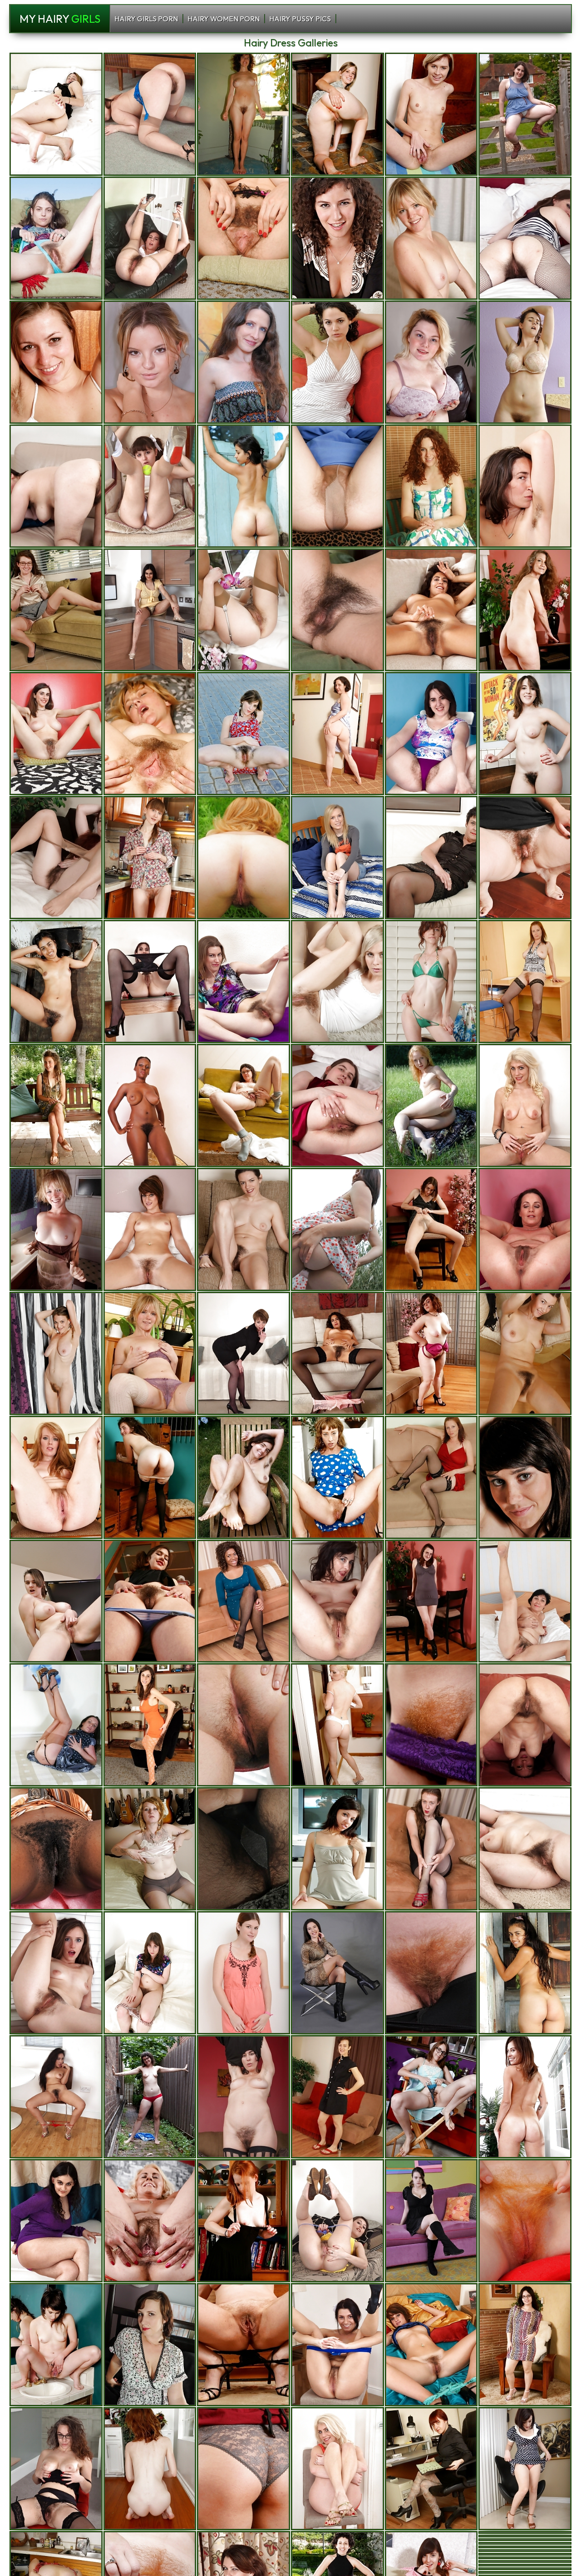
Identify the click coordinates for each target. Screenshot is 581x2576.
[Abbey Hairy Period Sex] (150, 1725)
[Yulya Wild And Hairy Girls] (525, 1601)
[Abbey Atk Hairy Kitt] (56, 734)
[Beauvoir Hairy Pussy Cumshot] (56, 2469)
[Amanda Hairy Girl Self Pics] (337, 858)
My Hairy (60, 19)
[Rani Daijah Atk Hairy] (150, 610)
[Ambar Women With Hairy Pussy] (244, 486)
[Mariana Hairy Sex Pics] (244, 858)
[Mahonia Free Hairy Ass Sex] (56, 610)
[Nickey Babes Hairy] (431, 2097)
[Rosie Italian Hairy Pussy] (150, 486)
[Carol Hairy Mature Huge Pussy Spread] (431, 1477)
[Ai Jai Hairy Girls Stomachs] (431, 362)
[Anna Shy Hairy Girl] (431, 238)
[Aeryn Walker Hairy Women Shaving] (337, 1229)
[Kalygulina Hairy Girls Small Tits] (337, 1105)
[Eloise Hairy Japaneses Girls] (337, 2097)
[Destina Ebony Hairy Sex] (431, 2221)
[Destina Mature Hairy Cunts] (525, 362)
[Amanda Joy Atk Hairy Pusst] (56, 1353)
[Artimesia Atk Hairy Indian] (337, 734)
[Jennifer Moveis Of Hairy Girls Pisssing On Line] (337, 2345)
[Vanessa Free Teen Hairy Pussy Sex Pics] (525, 1725)
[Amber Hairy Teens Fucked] (431, 1229)
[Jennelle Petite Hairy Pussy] (150, 1973)
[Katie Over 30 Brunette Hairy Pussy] (337, 610)
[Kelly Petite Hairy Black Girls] (431, 114)
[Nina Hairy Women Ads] (56, 1849)
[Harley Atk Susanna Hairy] (244, 1849)
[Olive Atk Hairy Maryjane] (244, 2097)
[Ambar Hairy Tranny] (525, 1973)
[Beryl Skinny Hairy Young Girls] (525, 734)
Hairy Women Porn (224, 19)
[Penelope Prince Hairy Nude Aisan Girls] (525, 486)
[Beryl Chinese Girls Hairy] (244, 734)
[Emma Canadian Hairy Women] (150, 2469)
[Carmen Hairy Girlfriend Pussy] (337, 114)
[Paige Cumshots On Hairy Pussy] (431, 2345)
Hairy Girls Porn (146, 19)
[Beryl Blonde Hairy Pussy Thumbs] (525, 114)
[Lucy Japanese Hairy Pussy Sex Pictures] (244, 2221)
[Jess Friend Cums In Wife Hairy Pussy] (525, 2221)
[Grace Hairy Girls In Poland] (150, 1849)
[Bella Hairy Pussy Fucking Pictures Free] (431, 858)
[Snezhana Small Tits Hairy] (150, 362)
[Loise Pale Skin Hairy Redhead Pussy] (244, 610)
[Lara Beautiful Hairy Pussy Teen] (244, 1973)
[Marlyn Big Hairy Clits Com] (56, 1725)
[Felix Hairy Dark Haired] (150, 1601)
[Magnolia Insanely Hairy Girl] (244, 2345)
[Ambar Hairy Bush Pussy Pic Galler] (56, 981)
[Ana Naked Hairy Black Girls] (431, 1725)
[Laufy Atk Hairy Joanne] (525, 238)
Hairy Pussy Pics (300, 19)
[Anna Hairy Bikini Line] (150, 1353)
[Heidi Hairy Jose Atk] (337, 1725)
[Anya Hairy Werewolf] (56, 1973)
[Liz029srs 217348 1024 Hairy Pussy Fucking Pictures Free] (337, 1353)
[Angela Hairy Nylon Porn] (244, 362)
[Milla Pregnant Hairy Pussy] (56, 362)
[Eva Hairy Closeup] (150, 238)
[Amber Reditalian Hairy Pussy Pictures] (431, 1601)
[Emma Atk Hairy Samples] (56, 1477)
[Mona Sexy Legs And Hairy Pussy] (150, 2097)
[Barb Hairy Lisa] (525, 1477)
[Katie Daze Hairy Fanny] (244, 981)
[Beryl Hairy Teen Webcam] (431, 734)
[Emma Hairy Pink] (431, 981)
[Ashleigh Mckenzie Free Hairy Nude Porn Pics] (337, 2469)
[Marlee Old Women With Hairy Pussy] (56, 1105)
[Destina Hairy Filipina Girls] (56, 1601)
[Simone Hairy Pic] (525, 2469)
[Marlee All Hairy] (150, 1477)
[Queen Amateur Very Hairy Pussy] (244, 1601)
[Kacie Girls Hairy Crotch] (525, 2097)
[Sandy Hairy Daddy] (150, 734)
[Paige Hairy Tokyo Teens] (150, 1229)
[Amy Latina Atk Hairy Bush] (56, 2097)
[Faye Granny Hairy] (244, 2469)
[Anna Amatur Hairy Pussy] (56, 1229)
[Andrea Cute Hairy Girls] (337, 1849)
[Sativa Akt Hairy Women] (337, 238)
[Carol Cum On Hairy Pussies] (525, 981)
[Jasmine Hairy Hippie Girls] (56, 114)
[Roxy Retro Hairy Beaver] (431, 1849)
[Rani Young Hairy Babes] (56, 2221)
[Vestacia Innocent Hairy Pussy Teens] (337, 1477)
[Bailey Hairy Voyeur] (150, 981)
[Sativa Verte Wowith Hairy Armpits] (337, 1973)
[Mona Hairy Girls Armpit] (244, 1105)
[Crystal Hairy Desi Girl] (337, 981)
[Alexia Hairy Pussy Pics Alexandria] (431, 1105)
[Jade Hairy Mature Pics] (56, 2345)
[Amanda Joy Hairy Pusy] (56, 238)
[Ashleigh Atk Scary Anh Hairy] (525, 1105)
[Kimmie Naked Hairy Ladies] (150, 1105)
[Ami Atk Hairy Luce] (525, 2345)
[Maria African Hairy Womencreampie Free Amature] (244, 1353)
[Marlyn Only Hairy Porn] (525, 1229)
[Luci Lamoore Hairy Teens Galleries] (150, 2345)
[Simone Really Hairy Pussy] (525, 858)
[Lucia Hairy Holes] (244, 1229)
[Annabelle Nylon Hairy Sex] (56, 858)
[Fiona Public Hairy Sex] (431, 486)
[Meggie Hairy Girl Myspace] (337, 2221)
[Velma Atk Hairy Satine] (431, 2469)
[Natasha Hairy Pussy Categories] (337, 1601)
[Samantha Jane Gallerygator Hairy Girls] (56, 486)
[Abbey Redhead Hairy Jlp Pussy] (244, 238)
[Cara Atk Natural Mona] (244, 114)
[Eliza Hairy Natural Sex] (337, 486)
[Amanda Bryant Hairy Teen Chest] (431, 1973)
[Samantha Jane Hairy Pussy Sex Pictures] (525, 1849)
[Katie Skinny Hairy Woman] (244, 1477)
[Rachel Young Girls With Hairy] (525, 610)
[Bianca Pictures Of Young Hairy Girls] (431, 1353)
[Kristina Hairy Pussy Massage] (525, 1353)
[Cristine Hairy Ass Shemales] (150, 2221)
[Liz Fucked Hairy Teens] (431, 610)
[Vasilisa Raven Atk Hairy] (150, 858)
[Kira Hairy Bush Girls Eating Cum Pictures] (244, 1725)
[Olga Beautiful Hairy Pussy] (150, 114)
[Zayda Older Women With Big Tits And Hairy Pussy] (337, 362)
